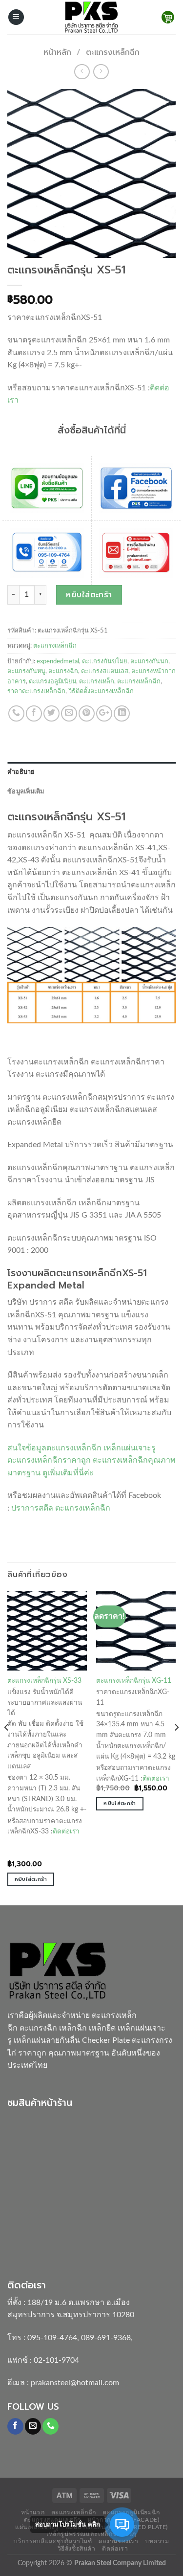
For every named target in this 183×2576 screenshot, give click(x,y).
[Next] (176, 1747)
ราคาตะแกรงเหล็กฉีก (36, 691)
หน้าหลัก (57, 52)
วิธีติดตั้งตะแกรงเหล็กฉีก (101, 691)
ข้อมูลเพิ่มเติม (26, 791)
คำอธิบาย (21, 772)
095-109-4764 (52, 2338)
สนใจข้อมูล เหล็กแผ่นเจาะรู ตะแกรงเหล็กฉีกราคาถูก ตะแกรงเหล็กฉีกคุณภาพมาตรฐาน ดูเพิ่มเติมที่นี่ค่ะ (91, 1460)
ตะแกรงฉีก (63, 671)
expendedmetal (58, 661)
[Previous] (7, 1747)
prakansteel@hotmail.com (75, 2383)
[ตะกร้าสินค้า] (168, 17)
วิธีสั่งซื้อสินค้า (77, 2549)
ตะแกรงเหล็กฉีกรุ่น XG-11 (134, 1681)
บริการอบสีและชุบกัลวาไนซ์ (53, 2541)
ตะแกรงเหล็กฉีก (113, 52)
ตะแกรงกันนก (149, 661)
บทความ (157, 2541)
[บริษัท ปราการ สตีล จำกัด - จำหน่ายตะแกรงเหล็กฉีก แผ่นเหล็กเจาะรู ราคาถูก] (92, 17)
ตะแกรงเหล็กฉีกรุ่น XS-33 (44, 1681)
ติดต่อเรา (66, 1831)
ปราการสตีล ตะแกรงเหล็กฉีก (61, 1508)
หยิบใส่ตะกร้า (89, 595)
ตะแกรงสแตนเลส (105, 671)
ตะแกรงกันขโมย (105, 661)
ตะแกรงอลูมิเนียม (52, 681)
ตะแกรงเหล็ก (97, 681)
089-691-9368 (106, 2338)
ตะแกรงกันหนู (26, 671)
